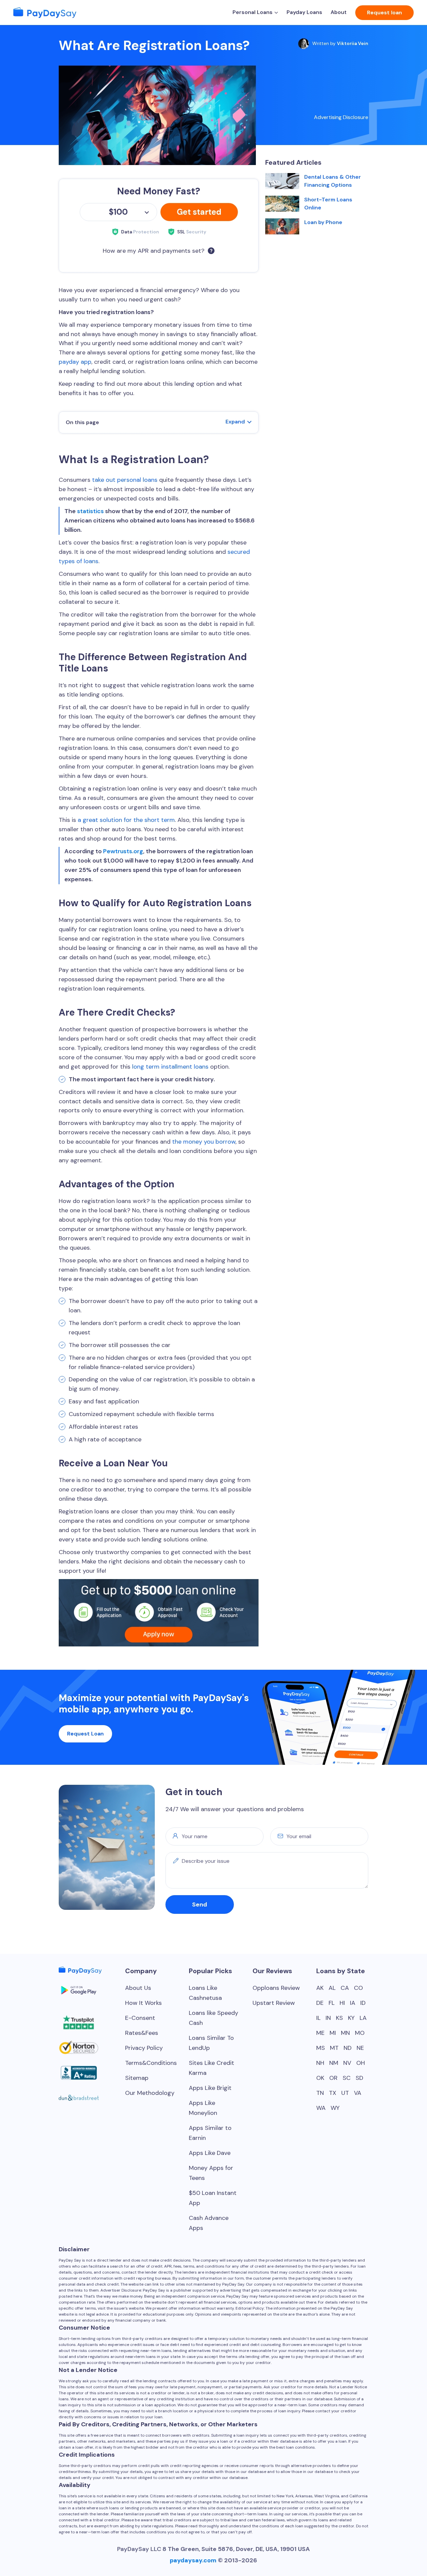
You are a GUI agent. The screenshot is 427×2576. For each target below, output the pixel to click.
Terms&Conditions (151, 2063)
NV (347, 2063)
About (339, 12)
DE (320, 2003)
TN (320, 2093)
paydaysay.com (193, 2560)
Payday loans (304, 12)
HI (342, 2003)
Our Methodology (150, 2093)
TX (333, 2093)
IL (318, 2018)
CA (345, 1988)
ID (363, 2003)
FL (332, 2003)
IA (353, 2003)
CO (358, 1988)
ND (348, 2048)
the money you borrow (204, 1142)
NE (360, 2048)
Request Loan (85, 1734)
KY (351, 2018)
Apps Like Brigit (210, 2088)
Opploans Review (276, 1988)
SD (359, 2078)
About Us (138, 1988)
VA (358, 2093)
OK (320, 2078)
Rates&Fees (142, 2033)
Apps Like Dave (210, 2153)
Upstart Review (274, 2003)
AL (332, 1988)
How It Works (143, 2003)
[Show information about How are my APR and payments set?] (211, 251)
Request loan (384, 13)
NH (320, 2063)
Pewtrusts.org (123, 851)
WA (321, 2108)
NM (334, 2063)
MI (333, 2033)
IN (328, 2018)
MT (334, 2048)
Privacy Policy (144, 2048)
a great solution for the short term (126, 820)
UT (345, 2093)
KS (339, 2018)
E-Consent (140, 2018)
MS (321, 2048)
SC (347, 2078)
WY (335, 2108)
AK (320, 1988)
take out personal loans (125, 480)
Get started (199, 212)
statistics (90, 511)
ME (320, 2033)
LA (363, 2018)
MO (360, 2033)
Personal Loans (253, 12)
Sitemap (137, 2078)
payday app (75, 362)
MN (345, 2033)
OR (333, 2078)
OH (361, 2063)
